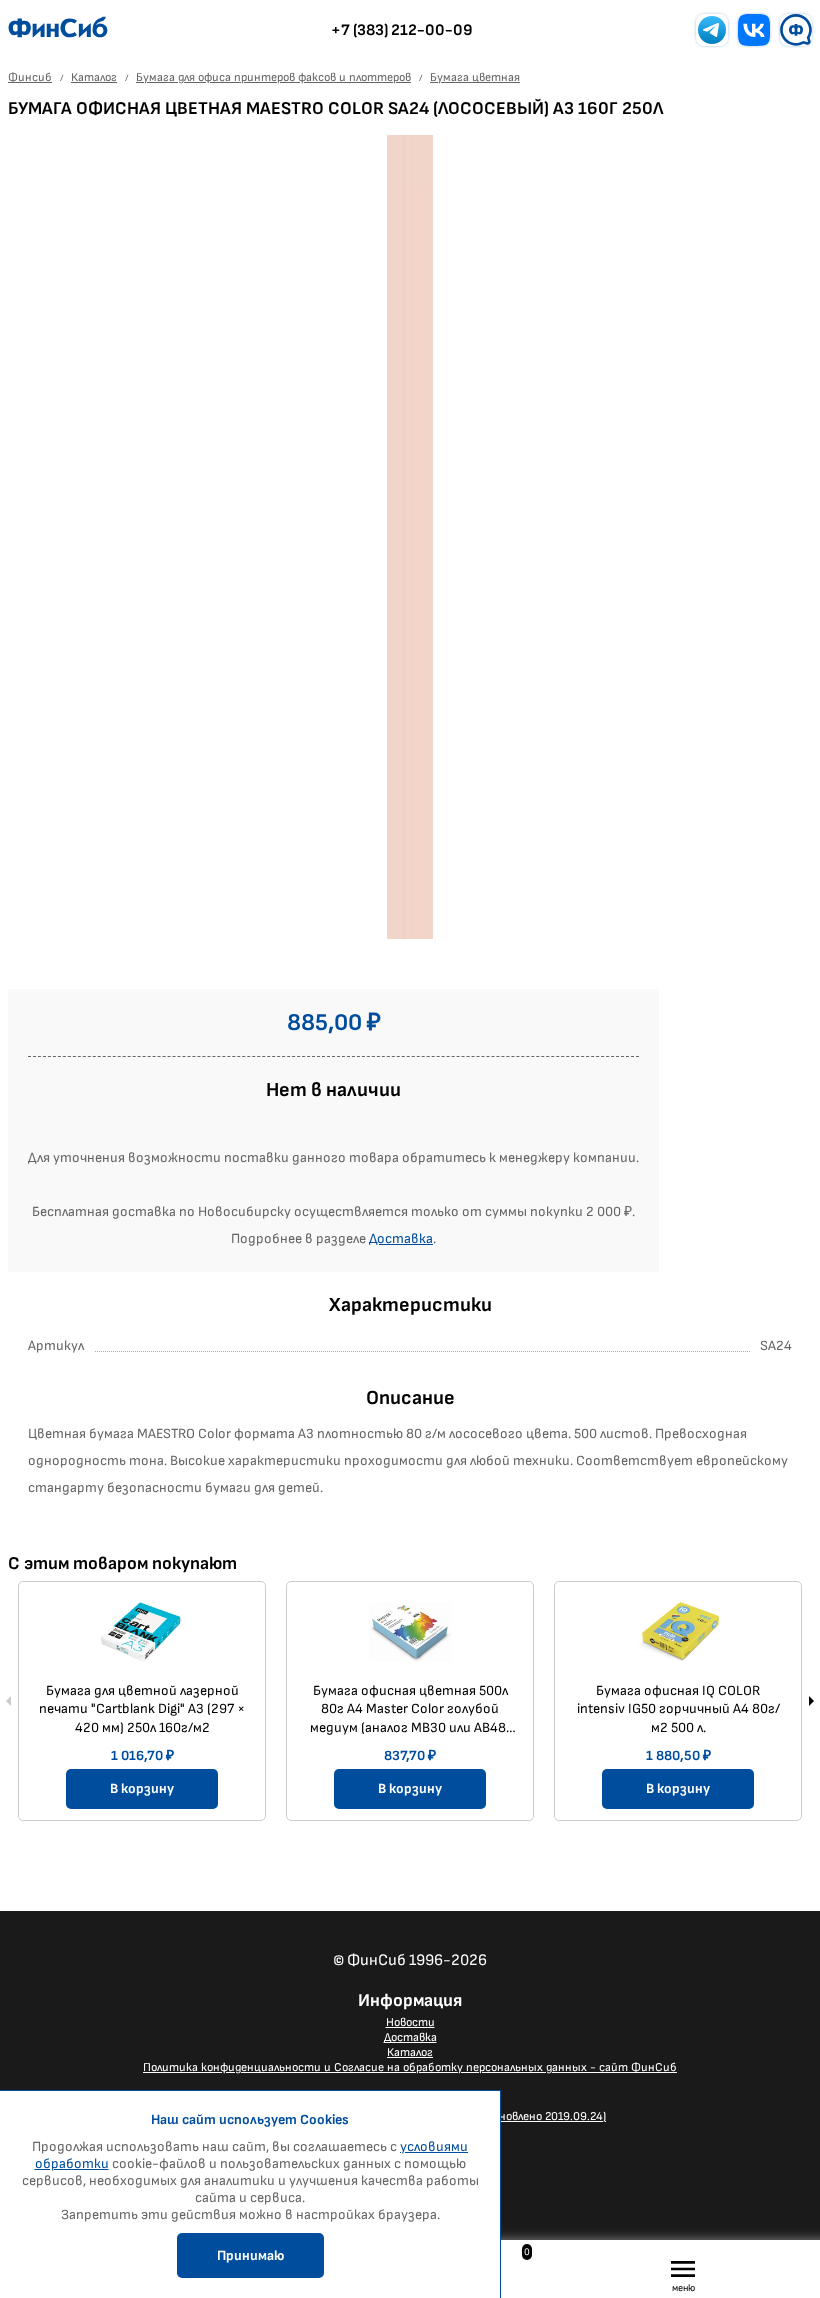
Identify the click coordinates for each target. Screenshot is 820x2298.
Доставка (401, 1238)
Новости (410, 2022)
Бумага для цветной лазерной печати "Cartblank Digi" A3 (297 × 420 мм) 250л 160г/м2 (142, 1708)
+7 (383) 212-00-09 (402, 30)
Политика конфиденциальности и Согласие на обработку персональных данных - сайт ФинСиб (410, 2067)
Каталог (410, 2052)
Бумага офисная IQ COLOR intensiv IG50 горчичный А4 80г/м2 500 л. (678, 1708)
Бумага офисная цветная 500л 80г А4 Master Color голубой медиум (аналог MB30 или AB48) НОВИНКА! (410, 1709)
